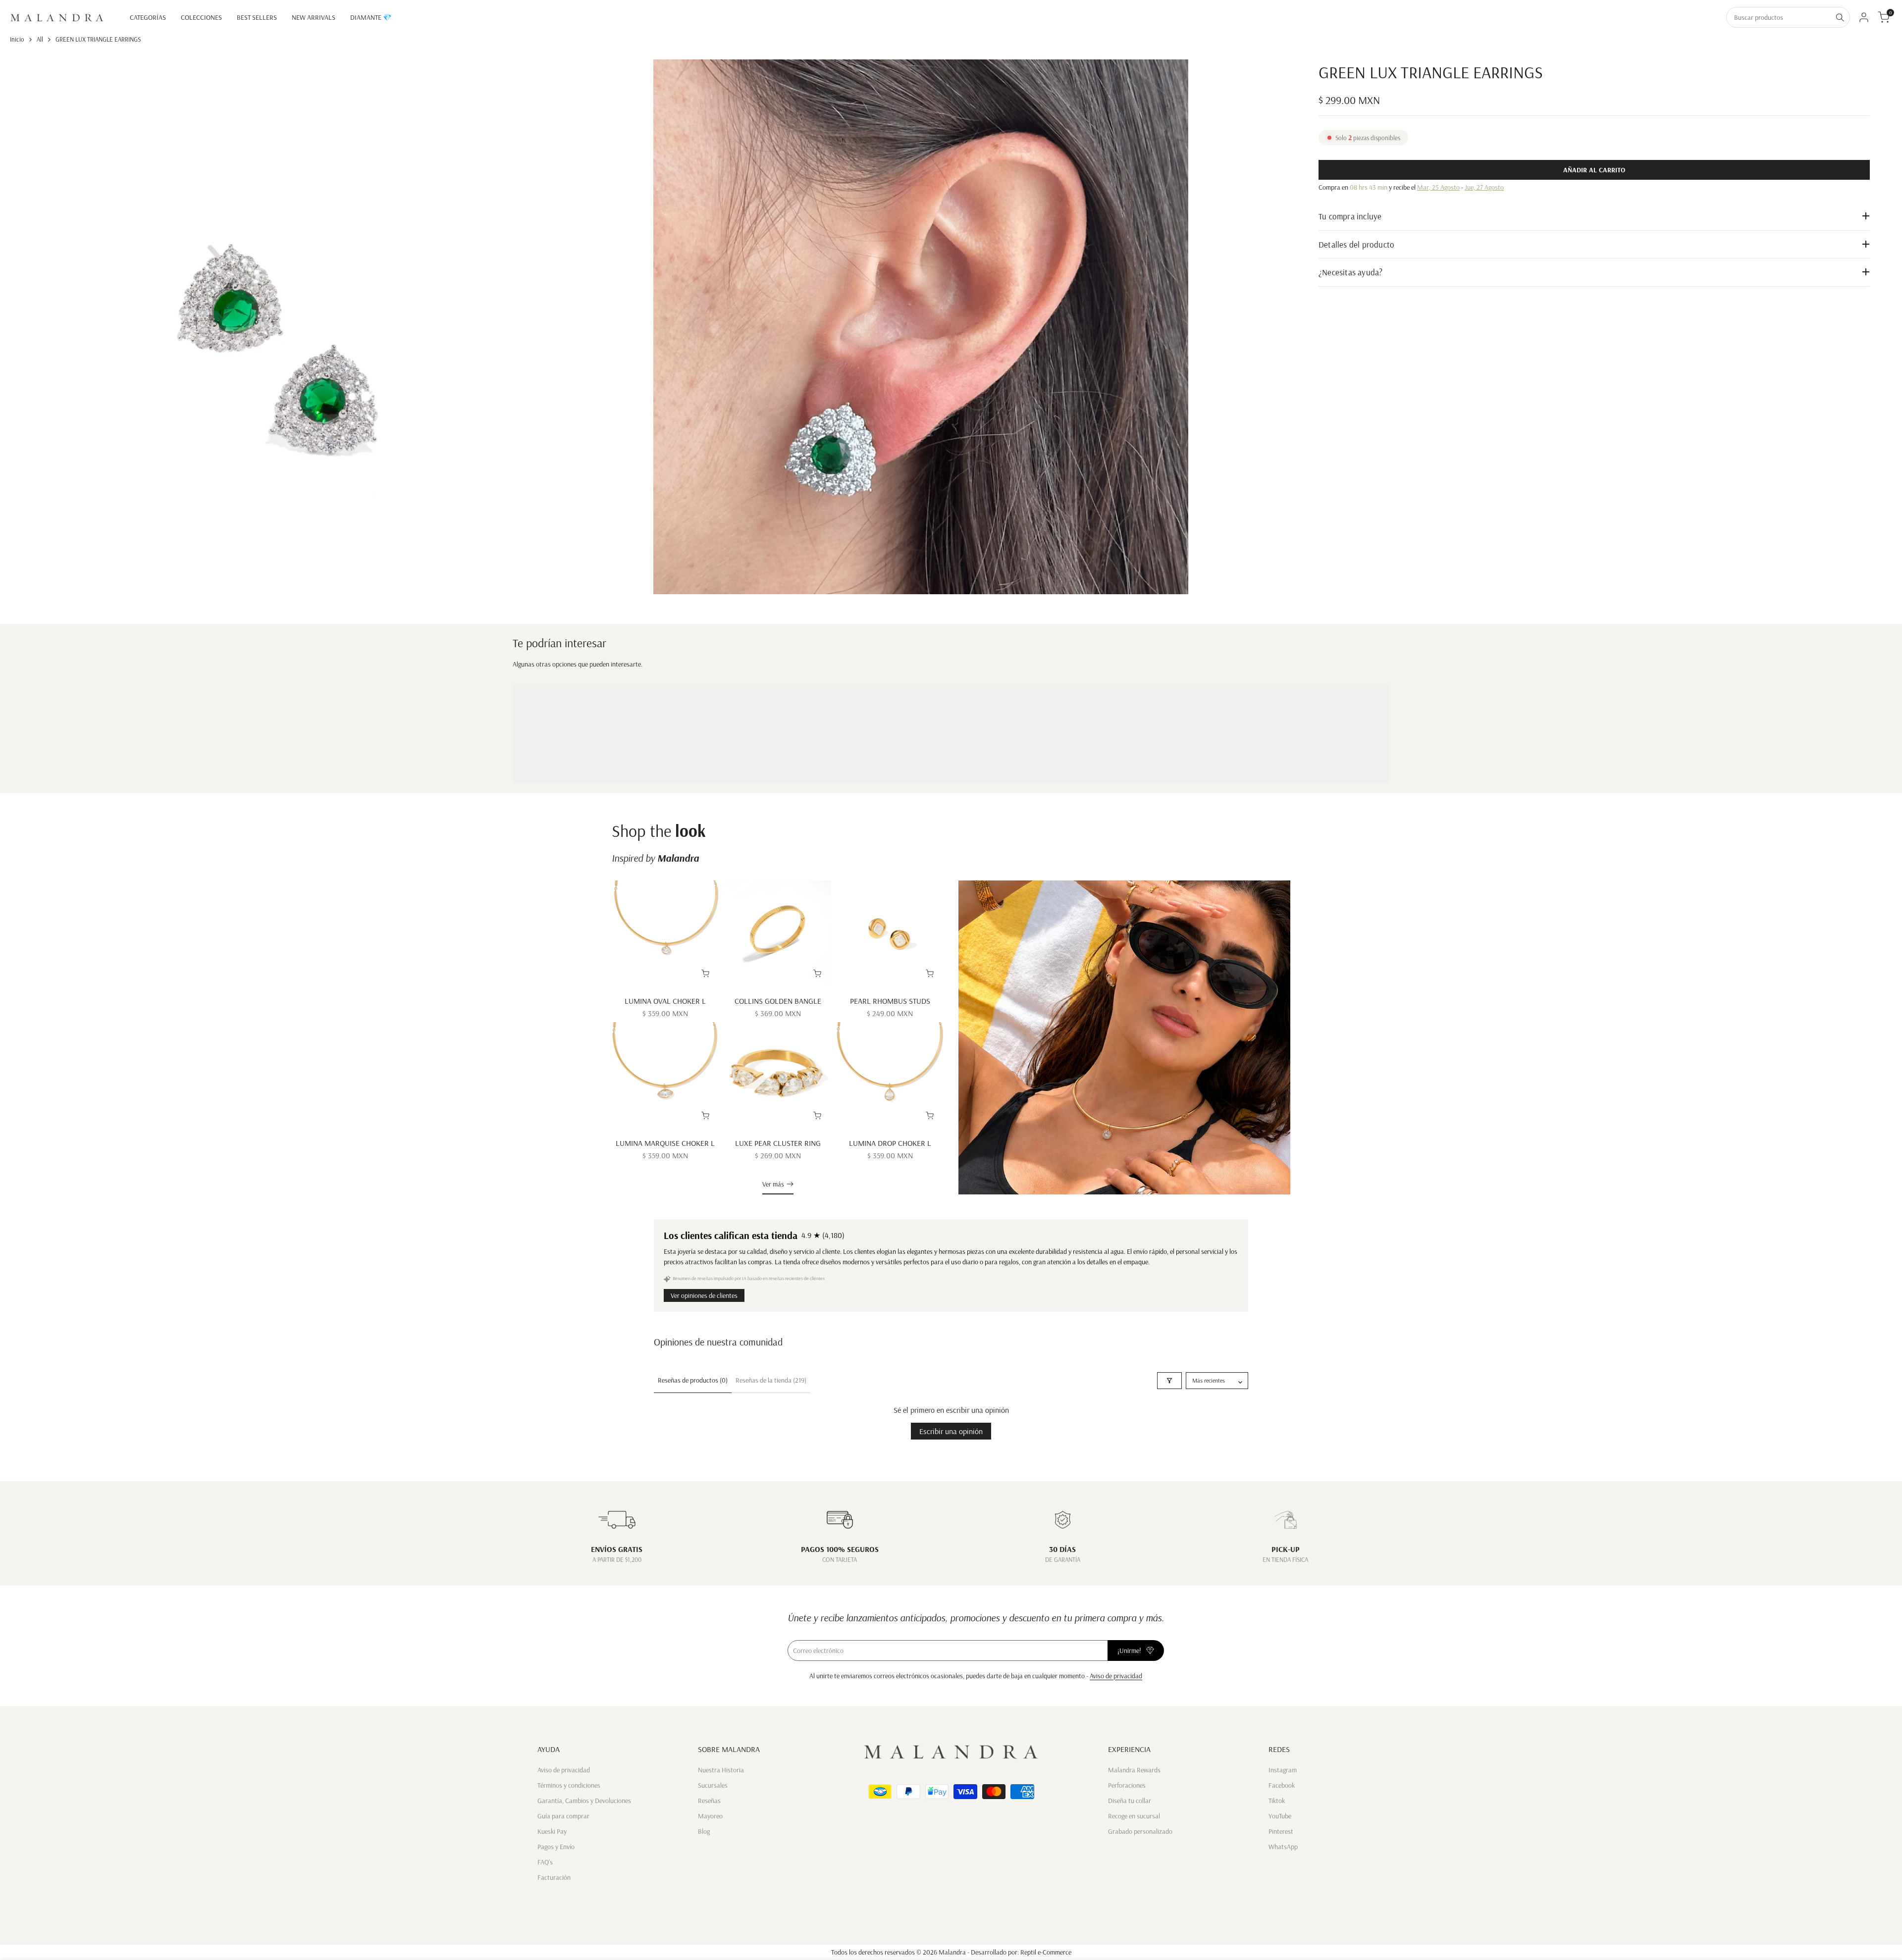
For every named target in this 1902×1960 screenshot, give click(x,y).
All (40, 39)
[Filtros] (1169, 1381)
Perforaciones (1127, 1785)
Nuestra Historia (721, 1770)
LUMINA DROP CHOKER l (890, 1143)
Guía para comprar (563, 1816)
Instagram (1283, 1770)
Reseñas (709, 1801)
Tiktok (1277, 1801)
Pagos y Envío (556, 1847)
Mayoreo (710, 1816)
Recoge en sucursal (1134, 1816)
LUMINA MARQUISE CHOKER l (665, 1143)
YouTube (1280, 1816)
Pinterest (1281, 1831)
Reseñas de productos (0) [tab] (693, 1380)
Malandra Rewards (1134, 1770)
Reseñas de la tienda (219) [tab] (771, 1380)
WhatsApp (1283, 1847)
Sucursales (713, 1785)
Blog (704, 1831)
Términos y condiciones (569, 1785)
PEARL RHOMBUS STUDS (890, 1001)
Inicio (17, 39)
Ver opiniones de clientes (704, 1295)
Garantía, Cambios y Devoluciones (584, 1801)
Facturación (554, 1877)
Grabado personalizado (1140, 1831)
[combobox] (1779, 17)
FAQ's (545, 1862)
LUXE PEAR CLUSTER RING (778, 1143)
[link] (1124, 1037)
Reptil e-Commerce (1046, 1952)
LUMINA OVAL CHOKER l (665, 1001)
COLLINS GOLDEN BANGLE (778, 1001)
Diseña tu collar (1130, 1801)
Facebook (1282, 1785)
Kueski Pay (552, 1831)
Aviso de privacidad (1116, 1676)
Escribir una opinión (951, 1431)
